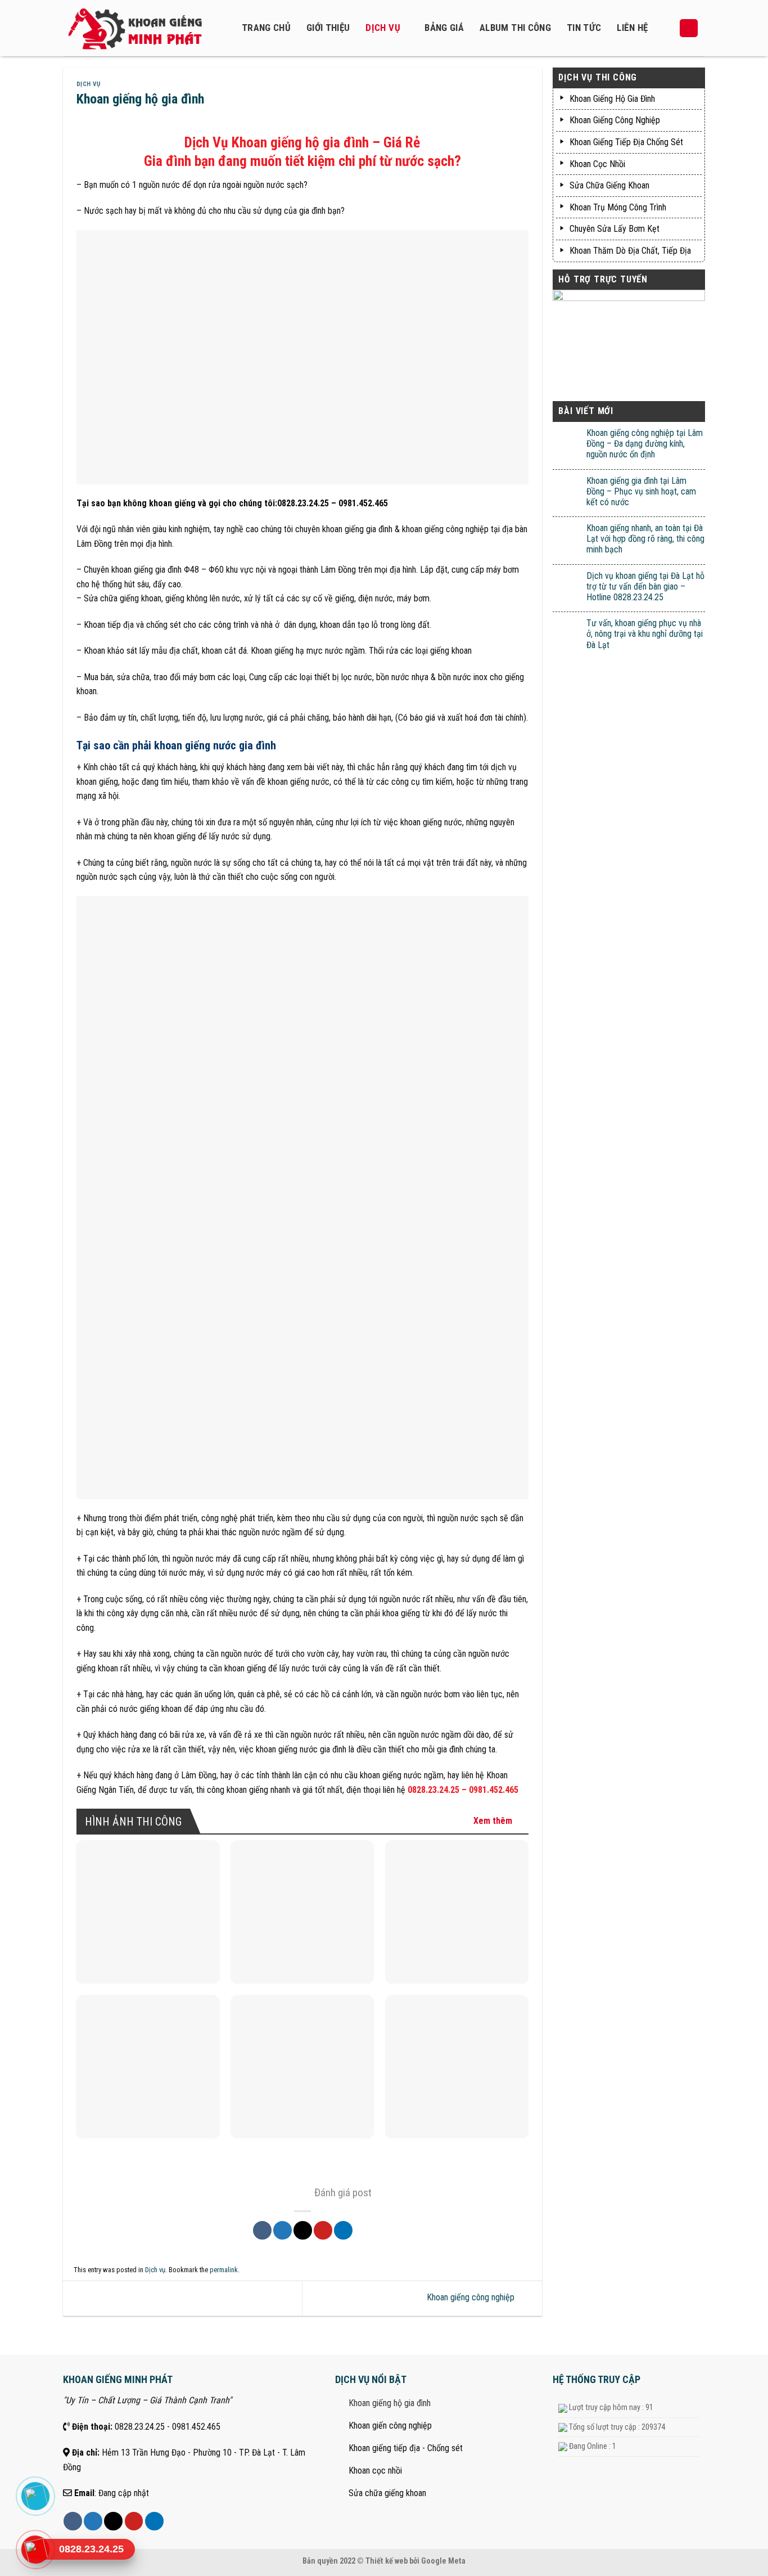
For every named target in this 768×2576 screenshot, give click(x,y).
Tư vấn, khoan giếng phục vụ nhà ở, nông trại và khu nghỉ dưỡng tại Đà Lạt (645, 634)
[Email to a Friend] (303, 2230)
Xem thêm (493, 1821)
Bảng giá (444, 28)
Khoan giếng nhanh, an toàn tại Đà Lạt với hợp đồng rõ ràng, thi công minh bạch (645, 539)
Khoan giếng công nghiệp (472, 2298)
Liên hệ (632, 28)
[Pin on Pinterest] (323, 2230)
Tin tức (584, 28)
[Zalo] (35, 2496)
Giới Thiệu (328, 28)
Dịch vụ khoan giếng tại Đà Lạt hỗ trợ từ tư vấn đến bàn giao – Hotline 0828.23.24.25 (645, 586)
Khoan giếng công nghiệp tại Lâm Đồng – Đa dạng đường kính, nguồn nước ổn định (645, 444)
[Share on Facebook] (262, 2230)
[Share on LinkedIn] (343, 2230)
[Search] (689, 28)
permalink (224, 2270)
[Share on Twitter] (283, 2230)
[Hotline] (35, 2550)
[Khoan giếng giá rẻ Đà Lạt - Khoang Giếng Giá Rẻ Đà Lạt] (142, 28)
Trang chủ (266, 28)
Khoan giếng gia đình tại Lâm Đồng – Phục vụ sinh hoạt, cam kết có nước (641, 491)
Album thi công (515, 28)
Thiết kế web (387, 2561)
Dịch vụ (383, 28)
